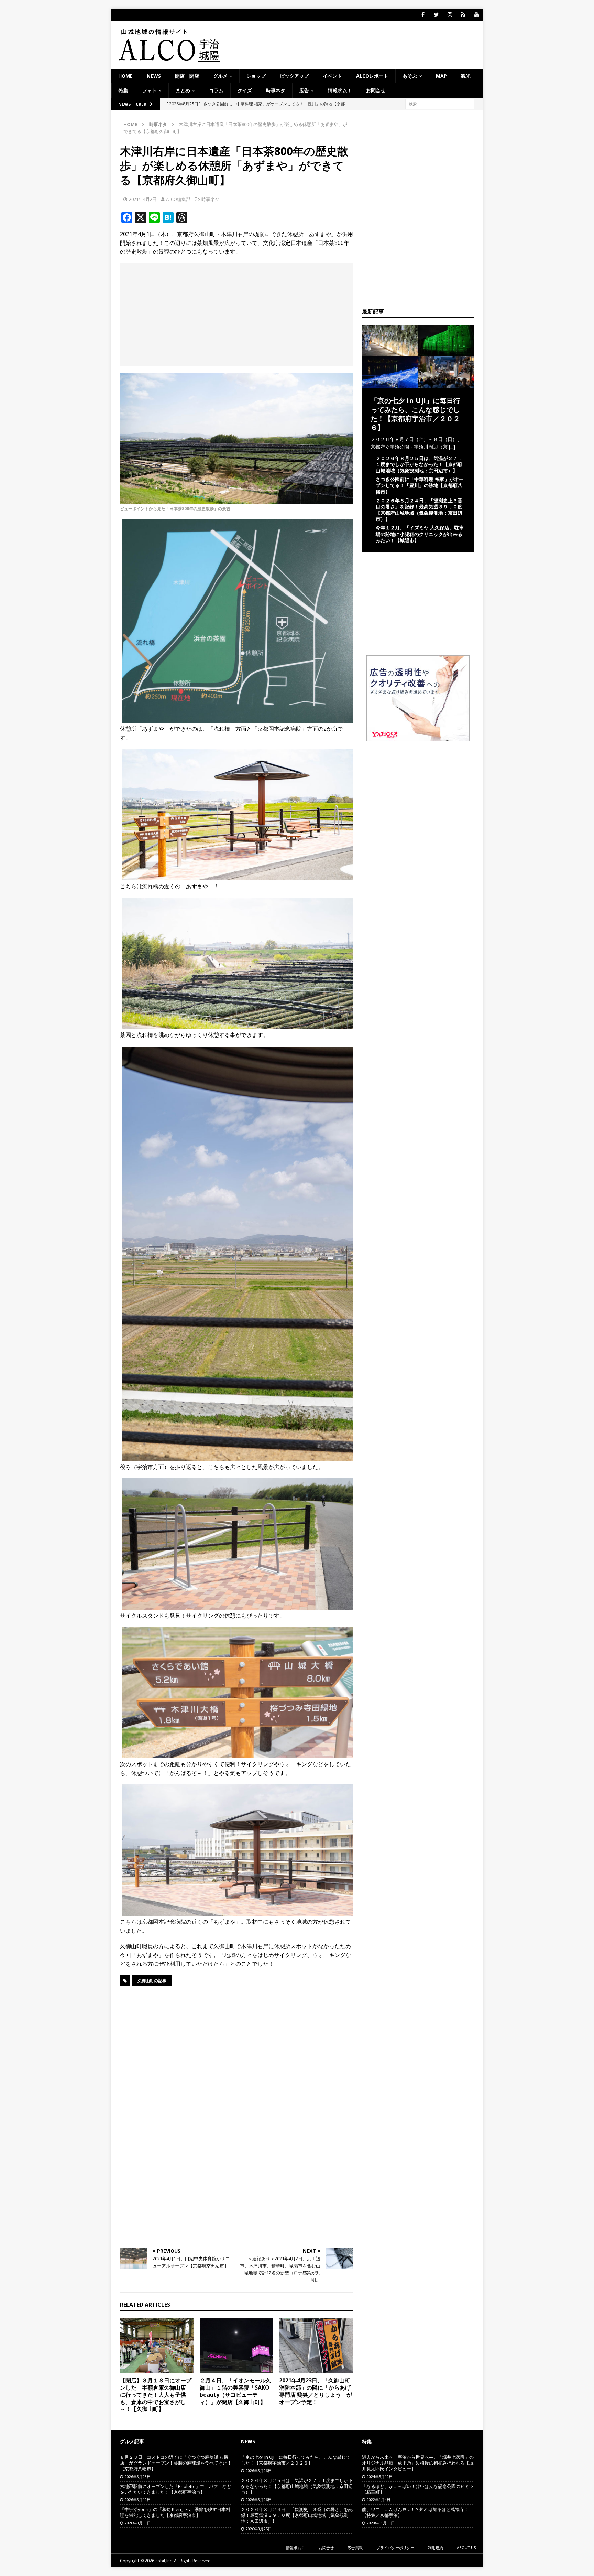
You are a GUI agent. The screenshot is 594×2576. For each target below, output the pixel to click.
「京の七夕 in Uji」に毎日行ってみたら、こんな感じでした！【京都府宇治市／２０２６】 (415, 414)
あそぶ (410, 76)
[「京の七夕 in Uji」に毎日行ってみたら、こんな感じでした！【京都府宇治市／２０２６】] (418, 383)
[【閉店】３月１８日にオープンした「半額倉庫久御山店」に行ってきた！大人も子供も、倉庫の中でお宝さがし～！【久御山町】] (157, 2346)
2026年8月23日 (138, 2476)
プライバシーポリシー (395, 2548)
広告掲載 (355, 2548)
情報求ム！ (340, 90)
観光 (466, 76)
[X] (436, 15)
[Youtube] (477, 15)
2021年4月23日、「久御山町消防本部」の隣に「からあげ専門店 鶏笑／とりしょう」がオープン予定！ (316, 2391)
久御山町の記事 (152, 1981)
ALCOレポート (372, 76)
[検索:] (440, 103)
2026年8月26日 (259, 2471)
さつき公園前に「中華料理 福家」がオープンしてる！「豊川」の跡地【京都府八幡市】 (420, 485)
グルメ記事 (132, 2441)
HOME (125, 76)
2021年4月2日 (143, 199)
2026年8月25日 (259, 2529)
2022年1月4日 (379, 2499)
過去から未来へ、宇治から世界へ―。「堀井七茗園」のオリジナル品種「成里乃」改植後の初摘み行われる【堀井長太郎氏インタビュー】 (418, 2463)
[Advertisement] (236, 315)
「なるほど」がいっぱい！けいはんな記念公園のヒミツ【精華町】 (418, 2489)
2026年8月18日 (138, 2523)
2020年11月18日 (381, 2523)
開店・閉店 (187, 76)
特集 (123, 90)
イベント (332, 76)
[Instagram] (450, 15)
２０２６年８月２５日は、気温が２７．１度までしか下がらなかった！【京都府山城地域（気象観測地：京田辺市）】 (419, 464)
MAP (441, 76)
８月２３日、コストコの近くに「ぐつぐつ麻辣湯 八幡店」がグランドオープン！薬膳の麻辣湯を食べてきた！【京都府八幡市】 (176, 2463)
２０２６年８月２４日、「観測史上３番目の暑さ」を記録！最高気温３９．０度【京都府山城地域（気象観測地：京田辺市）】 (419, 510)
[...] (452, 447)
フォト (150, 90)
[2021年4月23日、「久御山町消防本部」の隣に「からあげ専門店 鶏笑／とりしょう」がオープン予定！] (316, 2346)
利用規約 (436, 2548)
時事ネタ (276, 90)
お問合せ (376, 90)
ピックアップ (294, 76)
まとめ (183, 90)
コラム (216, 90)
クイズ (245, 90)
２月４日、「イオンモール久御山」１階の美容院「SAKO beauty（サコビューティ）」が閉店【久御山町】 (235, 2391)
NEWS (154, 76)
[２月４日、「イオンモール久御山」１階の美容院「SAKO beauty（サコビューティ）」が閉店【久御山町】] (237, 2346)
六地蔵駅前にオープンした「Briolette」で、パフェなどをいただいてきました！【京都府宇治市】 (176, 2489)
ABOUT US (466, 2548)
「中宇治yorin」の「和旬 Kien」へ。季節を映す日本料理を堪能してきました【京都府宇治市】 (175, 2512)
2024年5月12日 (380, 2476)
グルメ (220, 76)
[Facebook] (423, 15)
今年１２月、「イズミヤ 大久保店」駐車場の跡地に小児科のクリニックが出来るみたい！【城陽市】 (420, 534)
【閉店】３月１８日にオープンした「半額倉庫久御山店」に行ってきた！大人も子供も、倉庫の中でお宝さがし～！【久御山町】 (156, 2395)
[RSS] (463, 15)
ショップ (256, 76)
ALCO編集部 (178, 199)
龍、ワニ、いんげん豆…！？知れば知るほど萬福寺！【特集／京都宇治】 (415, 2512)
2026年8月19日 (138, 2499)
